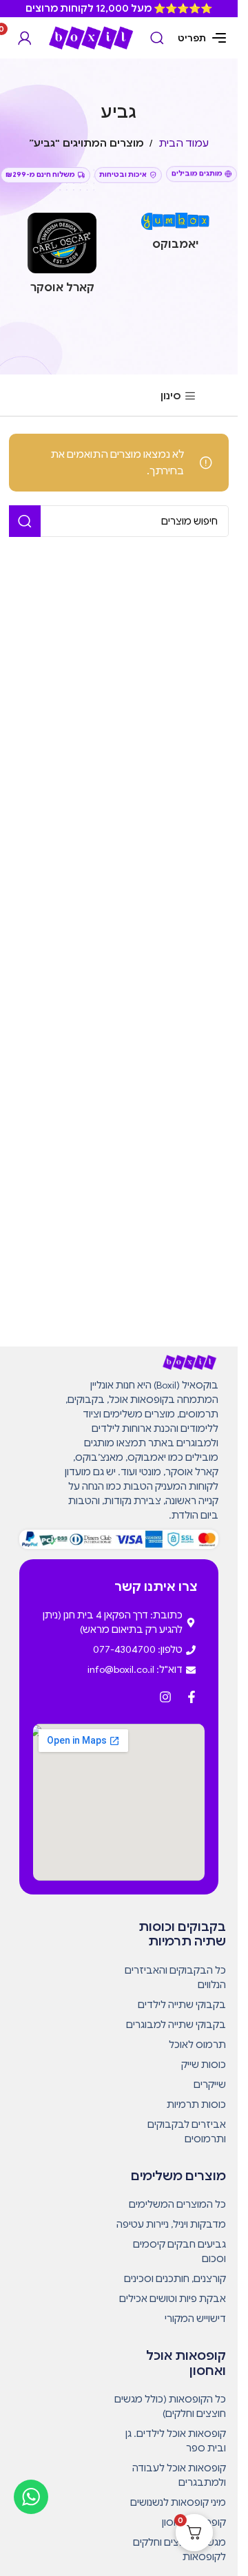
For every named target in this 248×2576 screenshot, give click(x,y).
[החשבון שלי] (25, 38)
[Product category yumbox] (176, 236)
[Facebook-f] (192, 1697)
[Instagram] (165, 1697)
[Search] (157, 38)
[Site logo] (91, 37)
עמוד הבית (184, 143)
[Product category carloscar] (62, 257)
